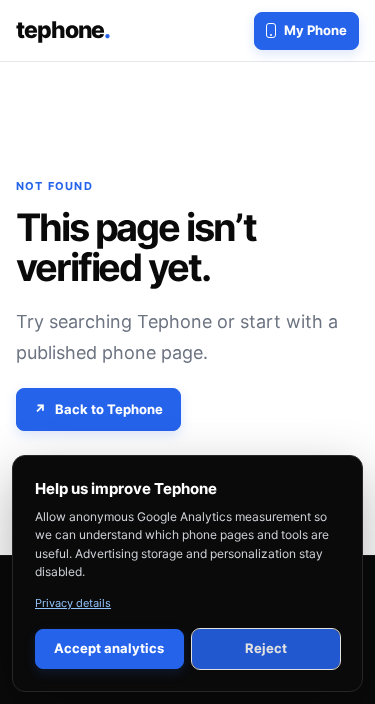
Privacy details (73, 603)
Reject (266, 648)
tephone (63, 30)
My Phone (315, 30)
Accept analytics (109, 648)
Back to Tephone (109, 409)
